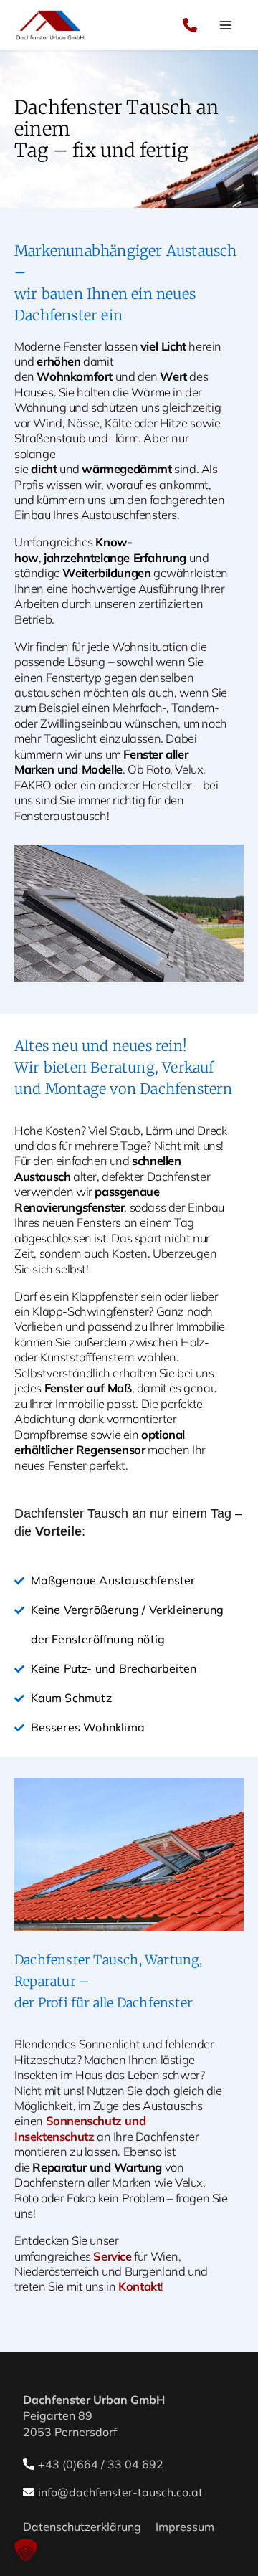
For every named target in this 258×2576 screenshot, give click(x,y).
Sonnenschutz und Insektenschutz (80, 2128)
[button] (26, 2550)
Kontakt (139, 2286)
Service (112, 2256)
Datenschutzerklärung (82, 2527)
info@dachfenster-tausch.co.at (120, 2492)
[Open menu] (226, 25)
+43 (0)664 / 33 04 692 (101, 2464)
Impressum (185, 2527)
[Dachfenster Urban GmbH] (50, 25)
